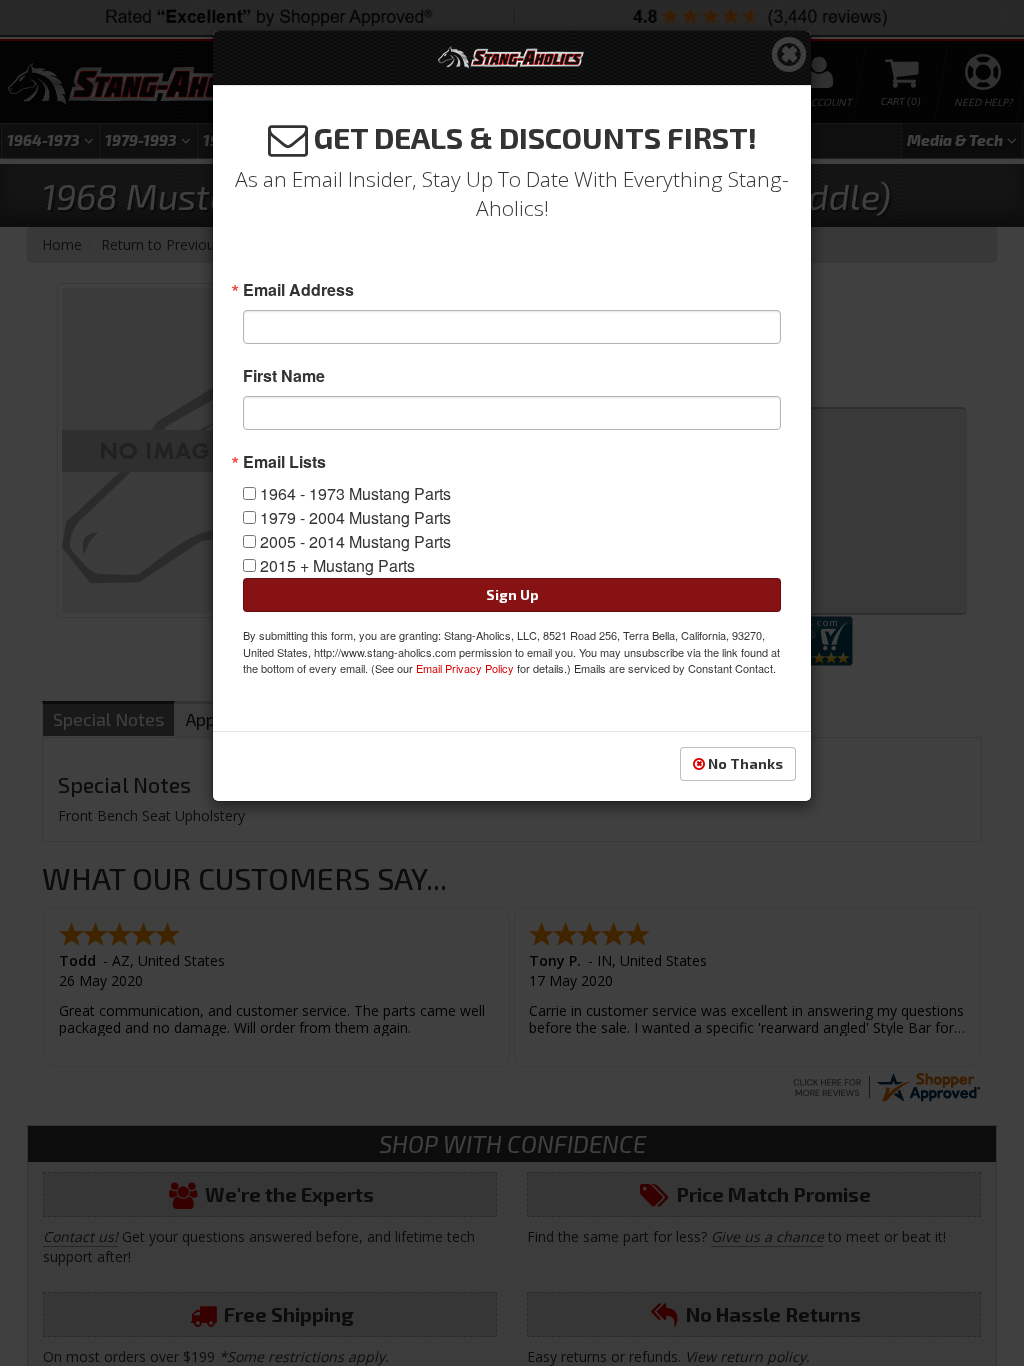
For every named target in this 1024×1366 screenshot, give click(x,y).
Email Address (298, 290)
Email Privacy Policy (465, 668)
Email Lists (284, 462)
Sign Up (512, 594)
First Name (284, 376)
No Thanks (744, 763)
